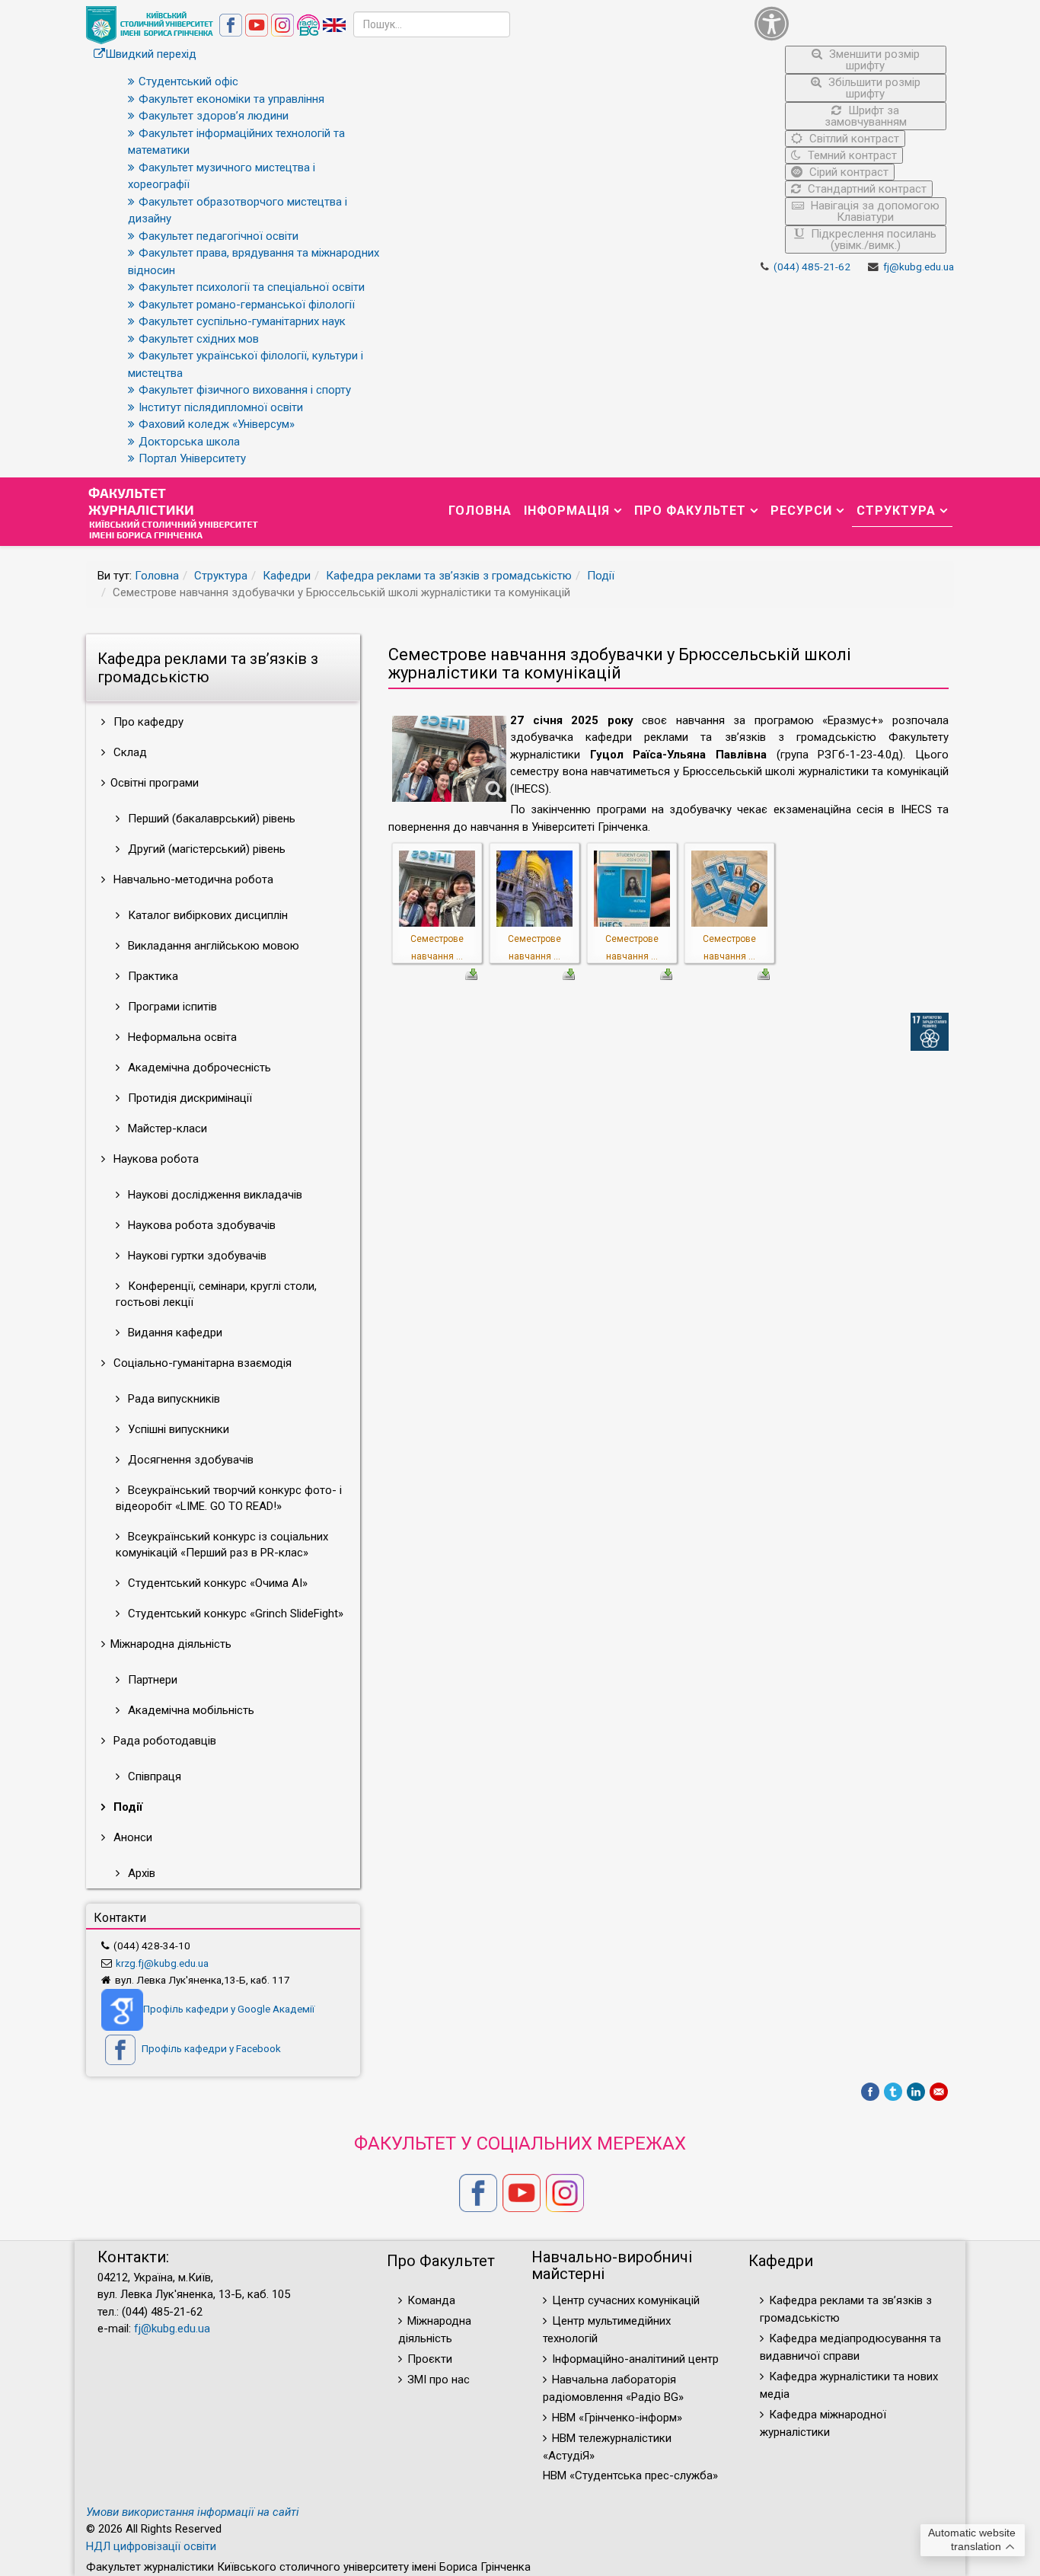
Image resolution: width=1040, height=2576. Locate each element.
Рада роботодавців (163, 1741)
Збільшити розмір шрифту (873, 88)
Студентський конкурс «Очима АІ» (216, 1583)
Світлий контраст (853, 139)
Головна (480, 511)
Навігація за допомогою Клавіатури (874, 211)
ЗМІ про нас (439, 2380)
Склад (129, 752)
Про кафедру (147, 722)
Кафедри (287, 576)
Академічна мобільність (190, 1710)
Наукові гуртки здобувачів (196, 1256)
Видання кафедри (174, 1333)
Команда (431, 2300)
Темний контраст (851, 155)
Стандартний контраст (866, 189)
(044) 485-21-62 (812, 267)
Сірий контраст (847, 172)
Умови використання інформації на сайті (193, 2512)
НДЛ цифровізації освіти (151, 2546)
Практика (152, 976)
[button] (851, 23)
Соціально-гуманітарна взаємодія (201, 1363)
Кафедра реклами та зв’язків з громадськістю (449, 576)
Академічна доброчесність (198, 1068)
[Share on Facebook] (870, 2092)
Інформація (567, 511)
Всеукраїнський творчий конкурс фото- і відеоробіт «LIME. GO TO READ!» (229, 1498)
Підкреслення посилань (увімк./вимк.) (872, 239)
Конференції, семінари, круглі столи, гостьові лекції (216, 1294)
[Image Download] (471, 973)
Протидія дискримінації (188, 1098)
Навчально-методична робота (192, 879)
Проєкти (430, 2359)
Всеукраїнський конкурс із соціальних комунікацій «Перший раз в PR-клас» (222, 1545)
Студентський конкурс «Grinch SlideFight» (234, 1614)
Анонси (131, 1837)
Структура (896, 511)
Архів (140, 1873)
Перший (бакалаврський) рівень (210, 819)
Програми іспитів (171, 1007)
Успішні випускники (177, 1429)
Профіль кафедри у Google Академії (229, 2009)
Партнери (151, 1680)
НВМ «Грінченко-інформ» (617, 2418)
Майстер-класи (166, 1128)
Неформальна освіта (181, 1037)
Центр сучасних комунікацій (626, 2300)
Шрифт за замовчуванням (866, 116)
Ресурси (801, 511)
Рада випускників (172, 1399)
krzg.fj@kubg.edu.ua (162, 1963)
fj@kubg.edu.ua (919, 267)
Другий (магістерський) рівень (205, 849)
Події (601, 576)
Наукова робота (155, 1159)
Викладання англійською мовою (212, 946)
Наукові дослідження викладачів (214, 1195)
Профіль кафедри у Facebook (210, 2048)
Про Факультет (690, 511)
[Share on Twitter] (893, 2092)
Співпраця (153, 1776)
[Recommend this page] (939, 2092)
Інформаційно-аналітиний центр (635, 2359)
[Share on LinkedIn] (916, 2092)
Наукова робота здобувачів (200, 1225)
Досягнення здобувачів (189, 1460)
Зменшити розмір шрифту (873, 60)
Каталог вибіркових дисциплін (206, 915)
